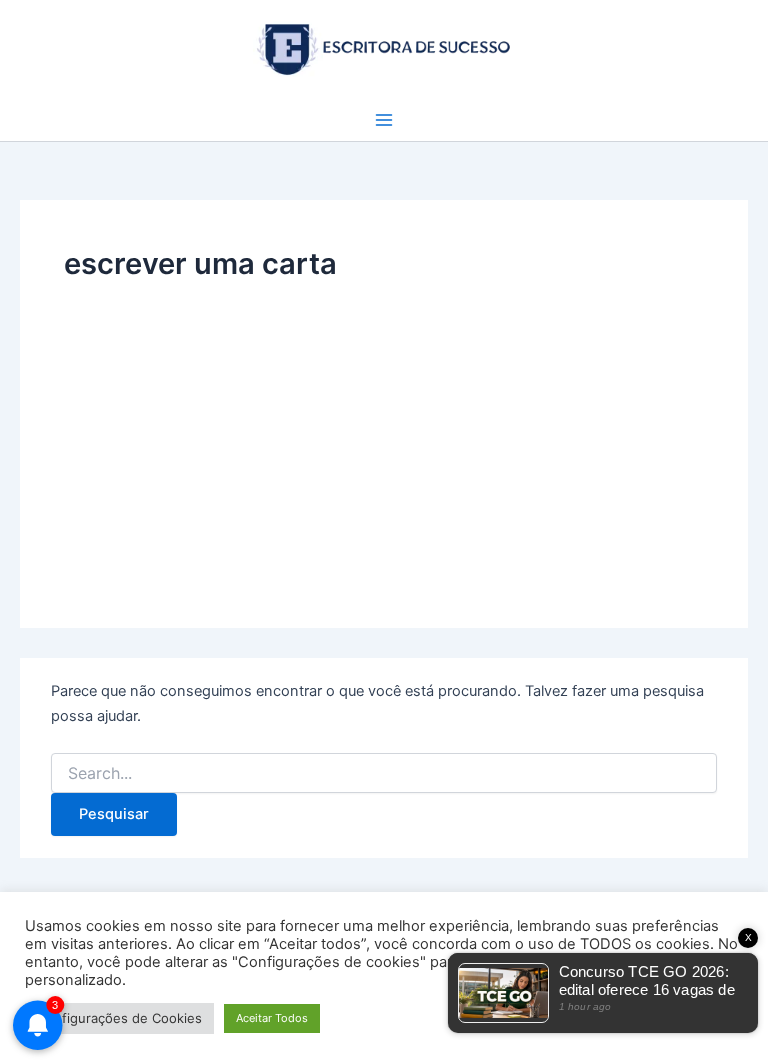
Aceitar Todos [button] (272, 1018)
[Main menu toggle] (384, 120)
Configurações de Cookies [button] (119, 1018)
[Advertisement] (384, 435)
